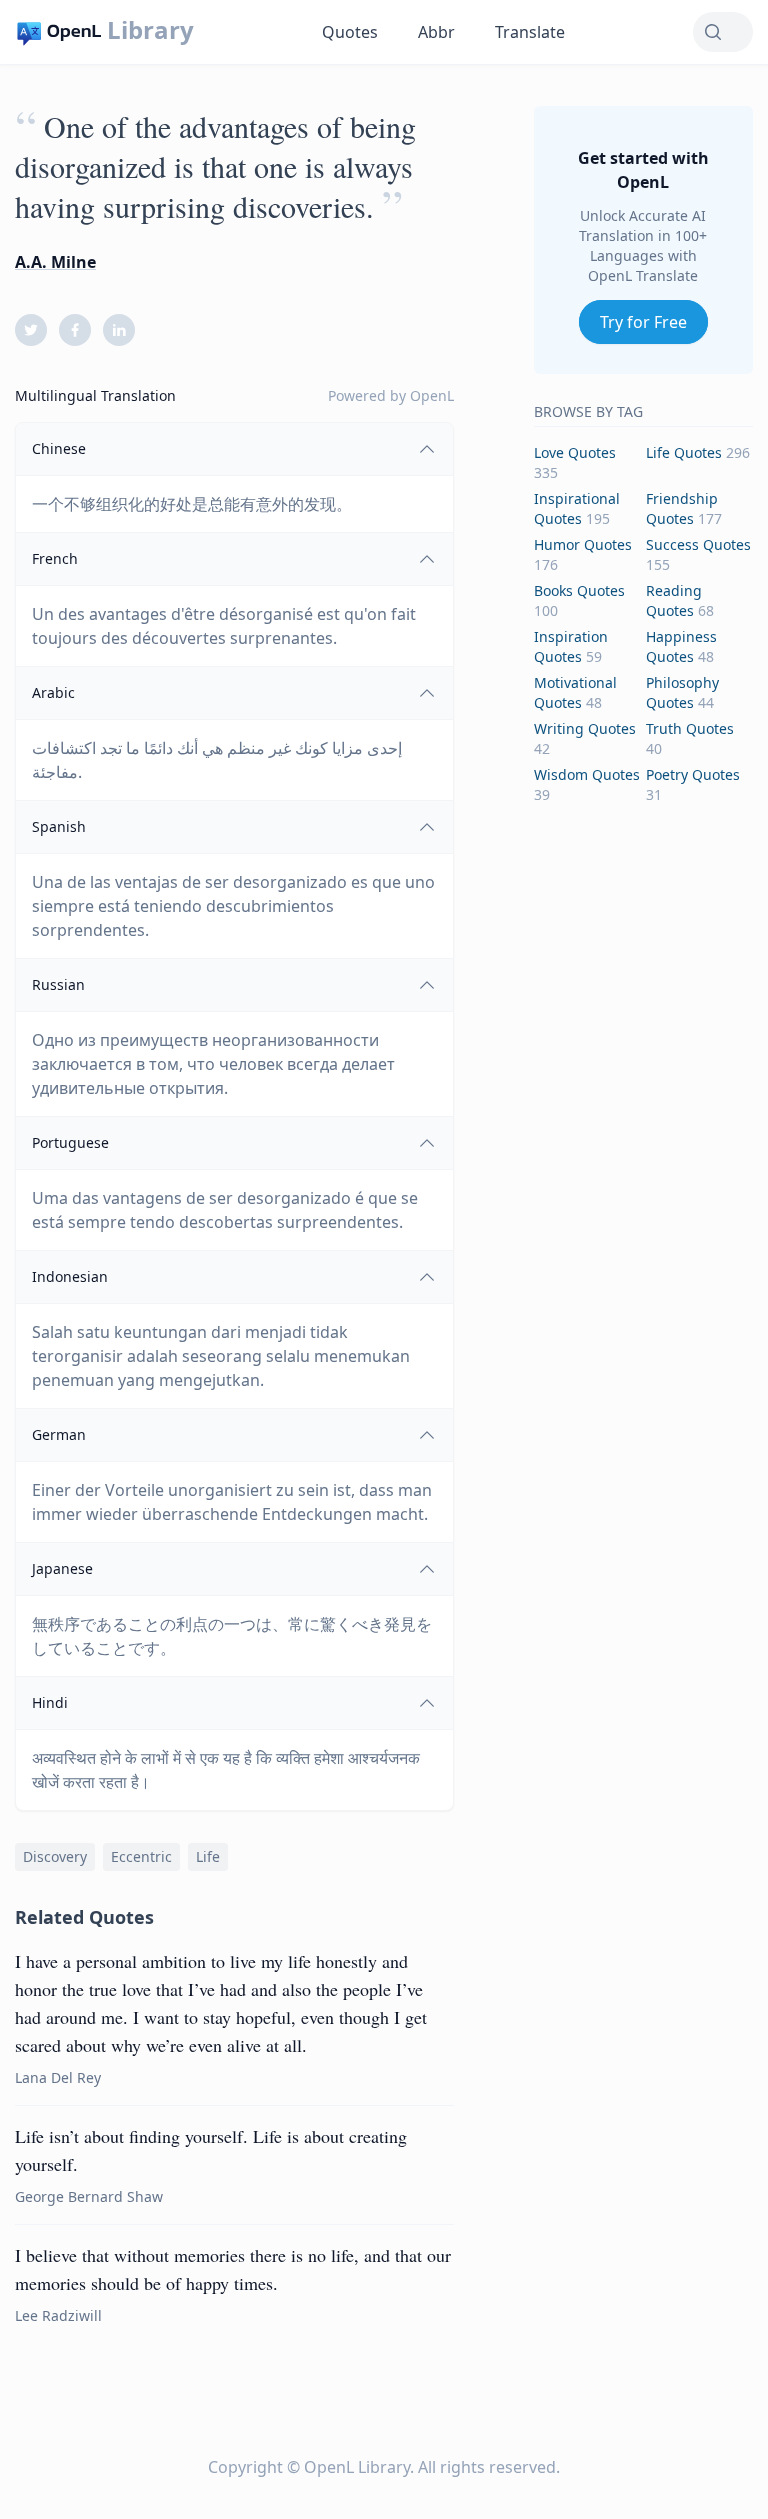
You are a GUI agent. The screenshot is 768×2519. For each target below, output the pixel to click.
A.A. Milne (55, 262)
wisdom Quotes (587, 774)
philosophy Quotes (682, 692)
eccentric (141, 1856)
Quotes (350, 32)
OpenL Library (357, 2467)
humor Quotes (583, 544)
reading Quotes (674, 600)
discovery (55, 1856)
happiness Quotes (681, 646)
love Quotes (575, 452)
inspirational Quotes (577, 508)
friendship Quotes (682, 508)
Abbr (436, 32)
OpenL (432, 395)
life (208, 1856)
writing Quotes (585, 728)
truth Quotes (690, 728)
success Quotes (698, 544)
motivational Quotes (575, 692)
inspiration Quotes (571, 646)
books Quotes (579, 590)
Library (150, 30)
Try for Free (643, 322)
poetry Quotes (693, 774)
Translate (530, 32)
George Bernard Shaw (89, 2196)
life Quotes (684, 452)
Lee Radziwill (58, 2315)
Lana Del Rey (58, 2077)
